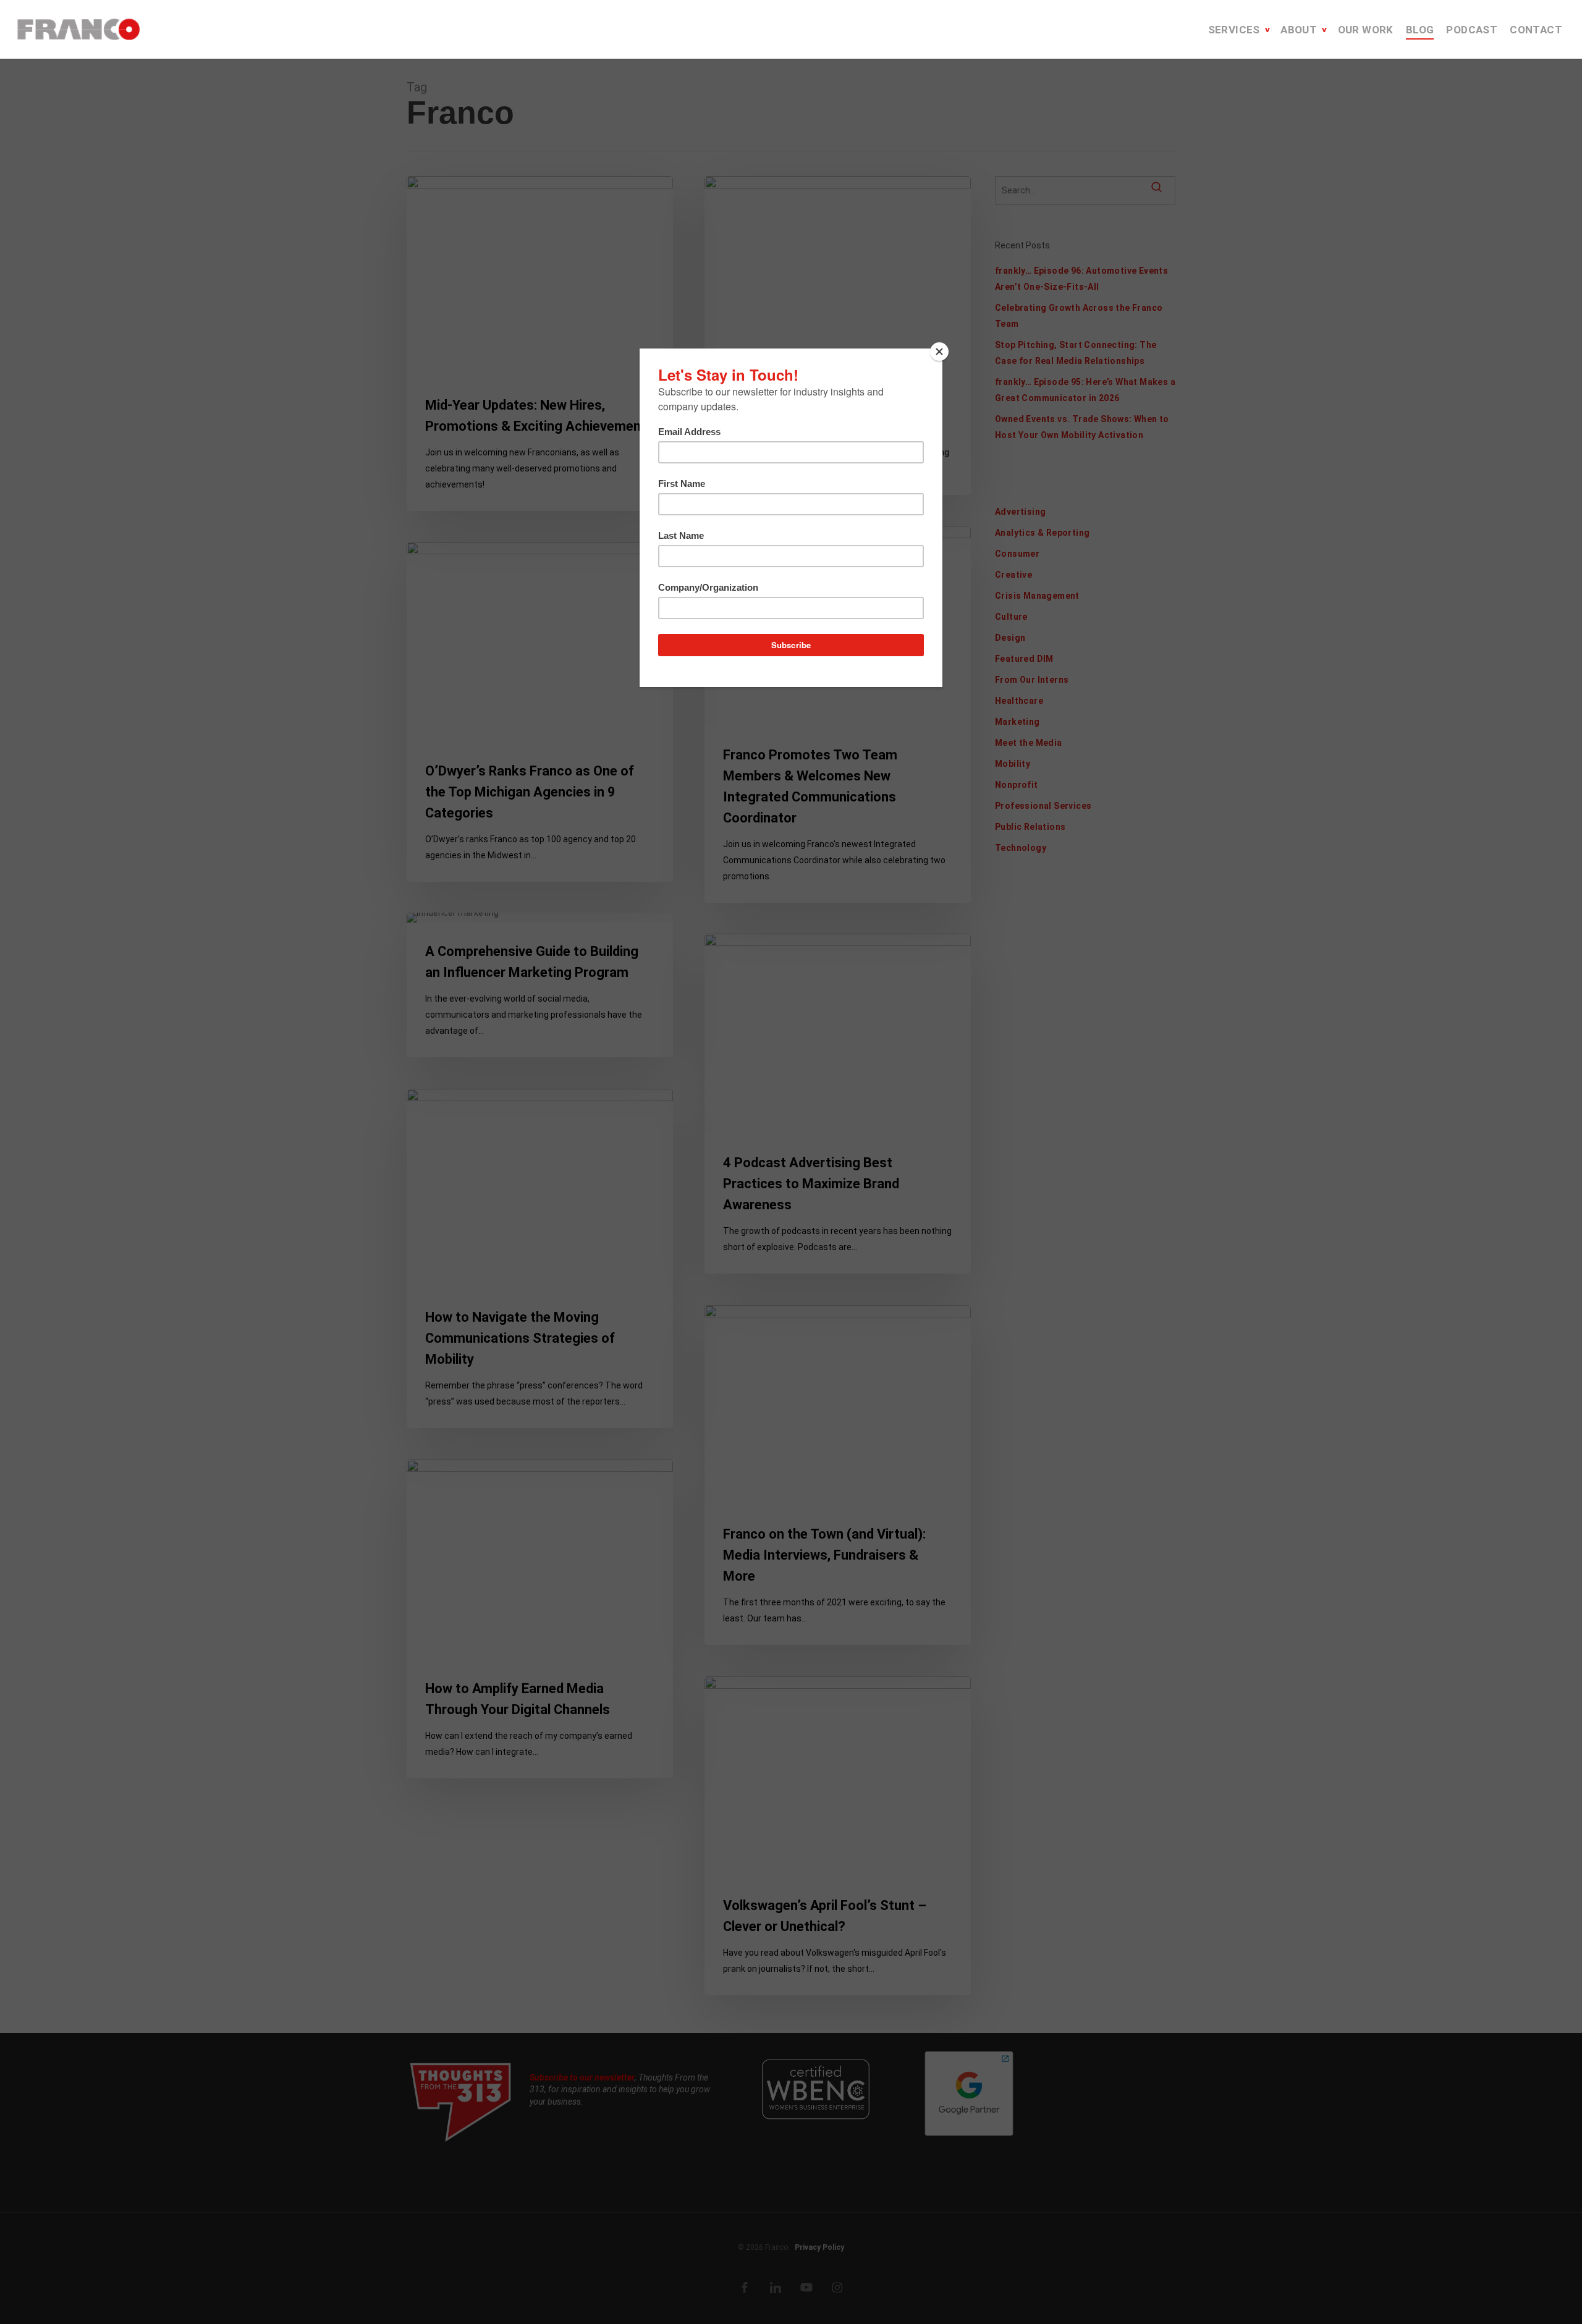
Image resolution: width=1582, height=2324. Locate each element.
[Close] (939, 352)
